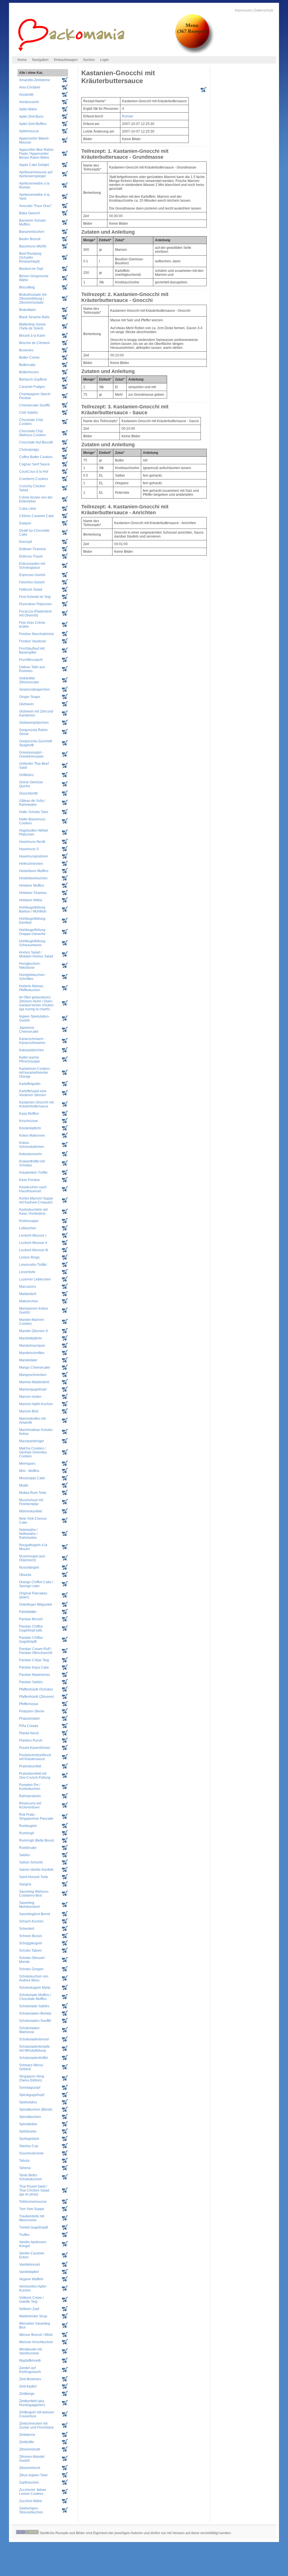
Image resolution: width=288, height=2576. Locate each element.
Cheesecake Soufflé (35, 405)
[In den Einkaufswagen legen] (203, 91)
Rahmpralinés (30, 1796)
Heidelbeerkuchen (33, 878)
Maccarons (28, 1287)
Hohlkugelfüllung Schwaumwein (32, 943)
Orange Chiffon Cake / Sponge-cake (36, 1584)
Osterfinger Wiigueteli (36, 1605)
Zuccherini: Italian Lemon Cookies (33, 2492)
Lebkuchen (28, 1228)
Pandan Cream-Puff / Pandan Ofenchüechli (36, 1651)
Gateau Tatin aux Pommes (32, 669)
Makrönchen (29, 1301)
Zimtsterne (27, 2435)
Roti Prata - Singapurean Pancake (36, 1817)
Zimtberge (27, 2394)
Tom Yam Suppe (32, 2209)
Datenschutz (264, 10)
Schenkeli (27, 1929)
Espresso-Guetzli (32, 575)
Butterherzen (29, 372)
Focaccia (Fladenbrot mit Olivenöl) (35, 613)
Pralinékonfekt (30, 1766)
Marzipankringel (31, 1441)
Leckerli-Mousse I (33, 1235)
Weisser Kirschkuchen (36, 2342)
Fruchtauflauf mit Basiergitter (32, 650)
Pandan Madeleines (35, 1675)
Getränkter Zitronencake (29, 680)
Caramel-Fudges (32, 387)
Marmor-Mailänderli (34, 1382)
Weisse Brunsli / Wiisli (36, 2335)
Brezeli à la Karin (32, 336)
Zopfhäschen (29, 2482)
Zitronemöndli (30, 2449)
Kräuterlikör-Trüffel (33, 1173)
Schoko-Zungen (31, 1969)
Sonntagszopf (30, 2088)
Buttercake (27, 365)
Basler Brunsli (30, 239)
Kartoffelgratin (30, 1084)
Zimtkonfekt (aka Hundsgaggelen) (32, 2403)
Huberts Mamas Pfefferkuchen (31, 988)
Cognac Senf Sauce (34, 464)
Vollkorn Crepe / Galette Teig (31, 2300)
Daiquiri (25, 523)
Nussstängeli (29, 1567)
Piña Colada (29, 1726)
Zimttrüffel (27, 2442)
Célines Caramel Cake (37, 516)
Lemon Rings (29, 1257)
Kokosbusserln (31, 1154)
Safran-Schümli (31, 1862)
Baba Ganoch (30, 213)
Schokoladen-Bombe (35, 2013)
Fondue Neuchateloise (37, 634)
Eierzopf (25, 542)
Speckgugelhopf (32, 2095)
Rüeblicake (28, 1848)
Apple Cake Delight (34, 165)
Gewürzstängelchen (34, 689)
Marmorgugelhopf (33, 1389)
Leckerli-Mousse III (33, 1250)
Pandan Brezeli (31, 1619)
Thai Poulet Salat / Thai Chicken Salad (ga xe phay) (34, 2190)
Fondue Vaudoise (33, 641)
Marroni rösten (30, 1397)
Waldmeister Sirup (33, 2316)
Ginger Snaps (30, 697)
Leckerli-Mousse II (33, 1243)
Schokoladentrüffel (33, 2058)
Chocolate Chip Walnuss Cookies (32, 433)
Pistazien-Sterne (32, 1711)
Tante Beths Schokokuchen (31, 2177)
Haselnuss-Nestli (32, 842)
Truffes (24, 2235)
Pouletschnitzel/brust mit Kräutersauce (35, 1757)
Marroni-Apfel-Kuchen (36, 1404)
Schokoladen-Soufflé (35, 2021)
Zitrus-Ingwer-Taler (33, 2475)
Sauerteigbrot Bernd (35, 1914)
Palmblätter (28, 1612)
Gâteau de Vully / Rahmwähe (32, 803)
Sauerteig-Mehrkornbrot (29, 1905)
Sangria (25, 1884)
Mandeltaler (28, 1360)
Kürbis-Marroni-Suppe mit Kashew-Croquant (36, 1200)
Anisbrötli (26, 95)
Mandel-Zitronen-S (33, 1331)
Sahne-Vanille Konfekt (36, 1870)
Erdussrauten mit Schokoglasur (32, 566)
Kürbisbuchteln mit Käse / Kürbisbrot (33, 1212)
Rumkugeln (28, 1826)
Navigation (40, 60)
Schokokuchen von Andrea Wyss (34, 1978)
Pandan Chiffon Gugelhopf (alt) (31, 1628)
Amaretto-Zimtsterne (35, 80)
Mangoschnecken (33, 1375)
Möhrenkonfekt (31, 1511)
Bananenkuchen (32, 232)
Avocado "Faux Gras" (35, 206)
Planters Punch (31, 1740)
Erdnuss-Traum (31, 556)
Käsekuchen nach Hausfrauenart (33, 1189)
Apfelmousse (29, 131)
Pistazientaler (30, 1719)
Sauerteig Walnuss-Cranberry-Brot (34, 1894)
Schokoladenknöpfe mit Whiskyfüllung (34, 2049)
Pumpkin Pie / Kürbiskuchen (30, 1787)
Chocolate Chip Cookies (31, 422)
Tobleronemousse (33, 2202)
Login (104, 60)
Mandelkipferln (31, 1338)
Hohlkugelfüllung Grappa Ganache (32, 932)
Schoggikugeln (31, 1943)
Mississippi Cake (32, 1478)
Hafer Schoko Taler (34, 812)
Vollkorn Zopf (29, 2309)
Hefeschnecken (31, 864)
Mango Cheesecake (35, 1367)
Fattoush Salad (31, 590)
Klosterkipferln (30, 1128)
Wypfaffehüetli (30, 2361)
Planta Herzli (29, 1733)
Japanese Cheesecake (29, 1030)
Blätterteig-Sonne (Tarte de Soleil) (32, 326)
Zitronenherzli (30, 2468)
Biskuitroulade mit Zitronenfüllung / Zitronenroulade (33, 299)
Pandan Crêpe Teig (34, 1660)
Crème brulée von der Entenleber (36, 499)
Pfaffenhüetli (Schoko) (36, 1689)
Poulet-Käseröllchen (35, 1748)
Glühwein (26, 704)
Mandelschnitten (32, 1353)
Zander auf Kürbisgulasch (30, 2370)
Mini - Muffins (29, 1471)
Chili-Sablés (29, 413)
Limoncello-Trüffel (33, 1265)
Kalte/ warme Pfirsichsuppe (30, 1059)
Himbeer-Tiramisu (33, 893)
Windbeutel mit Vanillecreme (31, 2351)
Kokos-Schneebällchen (32, 1145)
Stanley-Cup (29, 2146)
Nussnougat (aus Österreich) (32, 1558)
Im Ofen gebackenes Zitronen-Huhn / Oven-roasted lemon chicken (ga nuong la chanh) (36, 1003)
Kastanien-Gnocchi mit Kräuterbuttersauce (36, 1104)
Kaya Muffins (29, 1114)
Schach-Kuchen (31, 1921)
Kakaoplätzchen (31, 1050)
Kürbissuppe (29, 1221)
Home (22, 60)
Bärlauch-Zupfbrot (33, 379)
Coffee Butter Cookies (36, 457)
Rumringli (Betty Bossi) (37, 1840)
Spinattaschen (30, 2117)
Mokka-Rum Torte (33, 1493)
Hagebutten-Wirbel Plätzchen (34, 832)
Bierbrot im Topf (31, 269)
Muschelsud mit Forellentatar (31, 1502)
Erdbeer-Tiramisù (32, 549)
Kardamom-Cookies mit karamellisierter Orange (34, 1073)
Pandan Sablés (31, 1682)
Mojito (24, 1485)
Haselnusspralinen (34, 856)
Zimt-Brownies (30, 2379)
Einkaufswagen (66, 60)
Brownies (26, 350)
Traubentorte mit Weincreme (32, 2218)
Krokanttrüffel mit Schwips (32, 1163)
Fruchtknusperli (31, 660)
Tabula (24, 2161)
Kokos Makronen (32, 1135)
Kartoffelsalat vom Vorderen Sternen (33, 1093)
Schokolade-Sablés (34, 2006)
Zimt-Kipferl (28, 2386)
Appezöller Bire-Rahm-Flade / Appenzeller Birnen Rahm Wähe (37, 154)
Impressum (243, 10)
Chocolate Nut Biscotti (36, 442)
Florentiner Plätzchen (35, 604)
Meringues (27, 1464)
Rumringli (27, 1833)
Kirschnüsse (29, 1121)
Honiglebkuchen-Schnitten (32, 977)
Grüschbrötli (28, 793)
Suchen (89, 60)
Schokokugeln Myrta (35, 1988)
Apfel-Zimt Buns (31, 117)
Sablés (24, 1855)
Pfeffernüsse (29, 1704)
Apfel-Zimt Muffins (33, 124)
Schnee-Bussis (31, 1936)
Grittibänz (26, 775)
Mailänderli (28, 1294)
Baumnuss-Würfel (33, 246)
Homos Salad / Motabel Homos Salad (36, 954)
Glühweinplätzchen (34, 723)
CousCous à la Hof (34, 472)
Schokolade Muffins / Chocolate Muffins (35, 1997)
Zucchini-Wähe (31, 2501)
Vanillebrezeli (30, 2265)
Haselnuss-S (29, 849)
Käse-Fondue (30, 1180)
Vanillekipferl (29, 2272)
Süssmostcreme (31, 2153)
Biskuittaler (28, 310)
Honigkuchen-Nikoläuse (30, 966)
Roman (128, 116)
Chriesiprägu (29, 450)
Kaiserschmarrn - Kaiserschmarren (32, 1041)
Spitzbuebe (28, 2131)
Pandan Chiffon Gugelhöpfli (31, 1640)
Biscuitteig (27, 287)
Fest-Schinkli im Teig (35, 597)
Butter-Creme (29, 358)
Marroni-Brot (29, 1411)
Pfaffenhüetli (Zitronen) (37, 1697)
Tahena (25, 2168)
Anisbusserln (29, 102)
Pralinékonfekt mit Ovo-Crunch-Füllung (35, 1776)
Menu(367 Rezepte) (192, 28)
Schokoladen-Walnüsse (30, 2030)
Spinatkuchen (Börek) (36, 2110)
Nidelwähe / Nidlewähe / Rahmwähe (28, 1534)
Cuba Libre (28, 509)
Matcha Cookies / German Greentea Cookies (33, 1452)
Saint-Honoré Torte (34, 1877)
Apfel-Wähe (28, 109)
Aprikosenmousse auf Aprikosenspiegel (36, 174)
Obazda (25, 1575)
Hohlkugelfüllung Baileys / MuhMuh (33, 909)
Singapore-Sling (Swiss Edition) (32, 2078)
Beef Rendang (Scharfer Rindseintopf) (30, 258)
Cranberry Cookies (34, 479)
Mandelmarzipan (32, 1346)
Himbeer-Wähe (31, 900)
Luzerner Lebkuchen (35, 1279)
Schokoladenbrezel (34, 2039)
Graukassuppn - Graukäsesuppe (31, 754)
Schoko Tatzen (30, 1951)
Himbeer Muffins (32, 886)
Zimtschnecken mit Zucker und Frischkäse (36, 2425)
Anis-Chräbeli (30, 87)
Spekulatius (28, 2102)
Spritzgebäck (29, 2139)
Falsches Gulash (32, 582)
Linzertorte (27, 1272)
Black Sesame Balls (34, 317)
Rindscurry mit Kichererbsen (30, 1805)
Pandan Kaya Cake (34, 1667)
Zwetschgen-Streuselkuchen (31, 2510)
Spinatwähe (28, 2124)
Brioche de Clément (34, 343)
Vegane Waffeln (31, 2279)
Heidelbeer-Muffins (34, 871)
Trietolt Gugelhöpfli (34, 2227)
